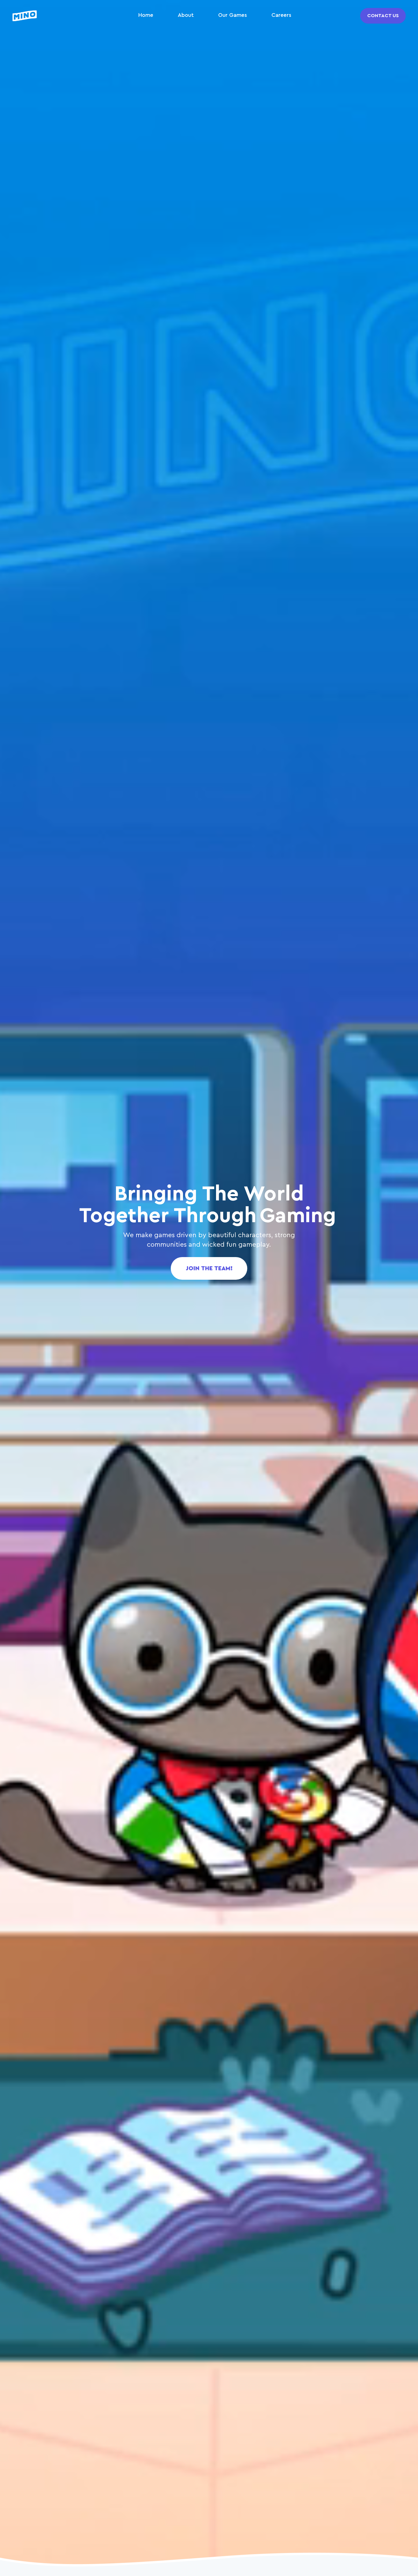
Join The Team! (209, 1268)
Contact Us (383, 16)
